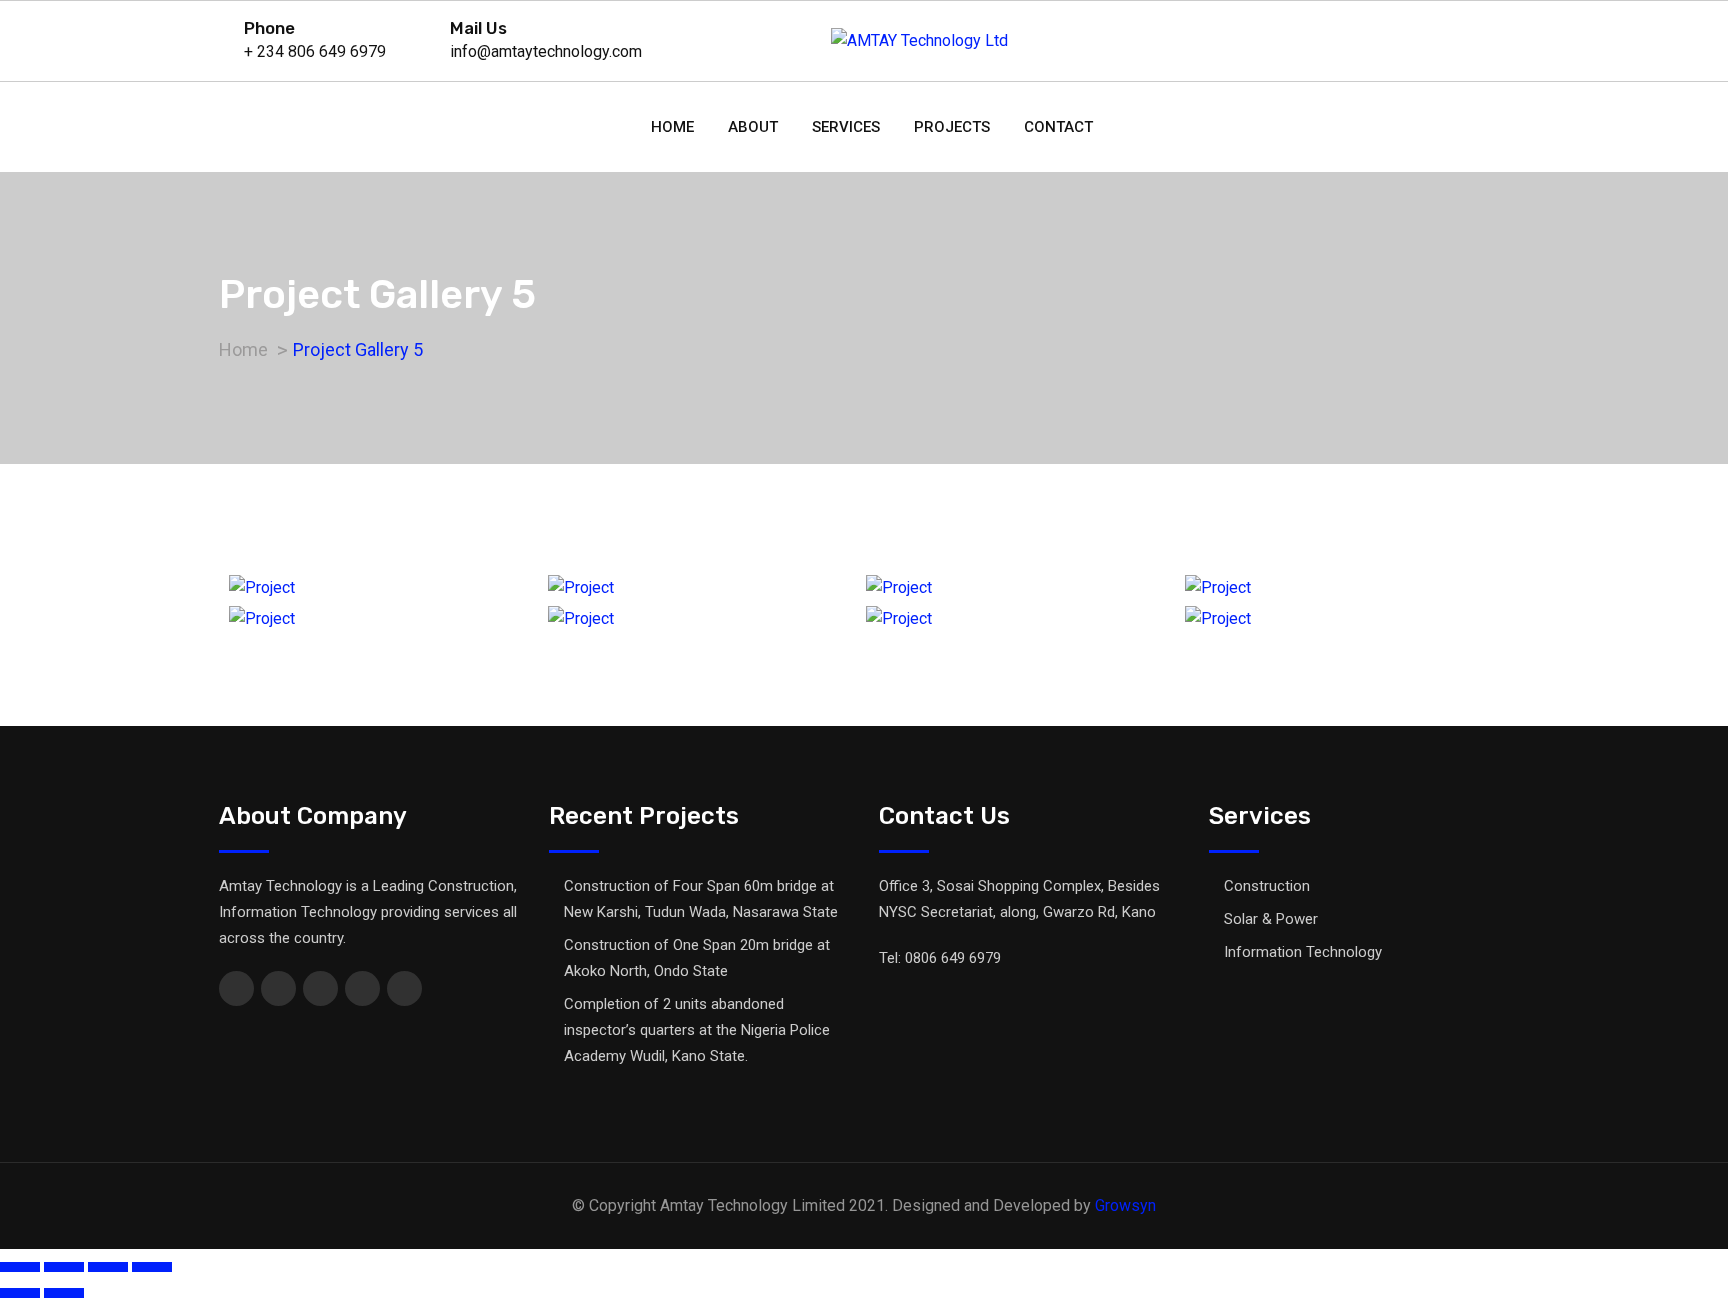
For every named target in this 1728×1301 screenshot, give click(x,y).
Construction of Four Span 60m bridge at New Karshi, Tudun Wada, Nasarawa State (701, 899)
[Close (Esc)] (20, 1267)
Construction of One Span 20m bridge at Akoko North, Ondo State (697, 958)
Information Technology (1303, 952)
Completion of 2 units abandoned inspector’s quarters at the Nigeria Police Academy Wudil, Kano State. (697, 1030)
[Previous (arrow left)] (20, 1293)
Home (672, 127)
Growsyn (1125, 1205)
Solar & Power (1271, 919)
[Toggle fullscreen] (108, 1267)
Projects (952, 127)
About (753, 127)
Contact (1058, 127)
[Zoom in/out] (152, 1267)
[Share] (64, 1267)
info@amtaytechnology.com (546, 51)
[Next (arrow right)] (64, 1293)
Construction (1267, 886)
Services (846, 127)
